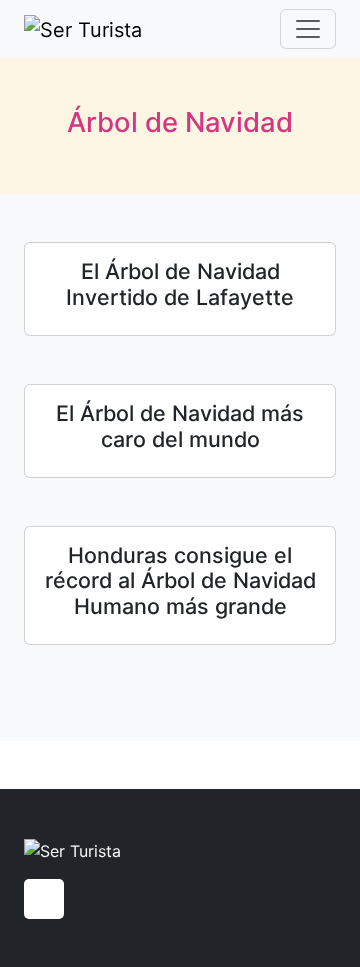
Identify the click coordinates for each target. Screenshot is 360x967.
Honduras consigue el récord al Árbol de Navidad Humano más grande (180, 581)
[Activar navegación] (308, 29)
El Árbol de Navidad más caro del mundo (180, 426)
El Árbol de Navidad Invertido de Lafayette (180, 284)
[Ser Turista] (83, 29)
